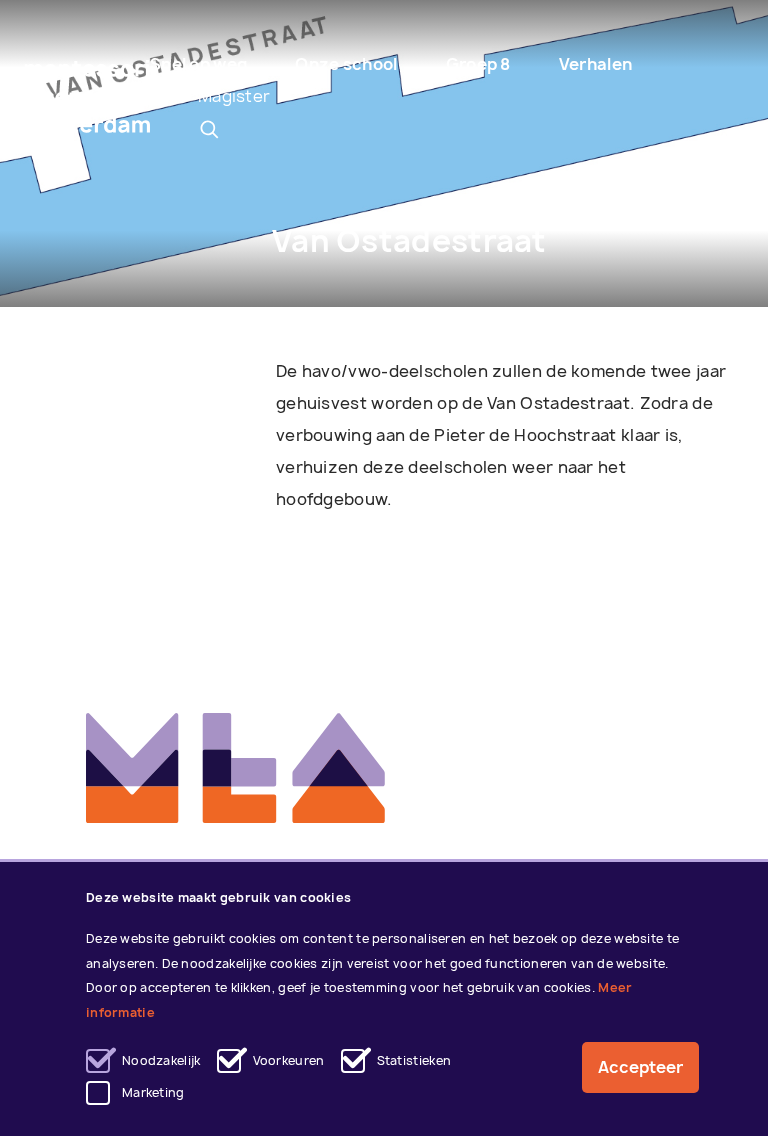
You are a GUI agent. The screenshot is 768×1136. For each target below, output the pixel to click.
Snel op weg (198, 64)
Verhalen (595, 64)
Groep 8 (478, 64)
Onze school (346, 64)
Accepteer (640, 1067)
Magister (234, 96)
